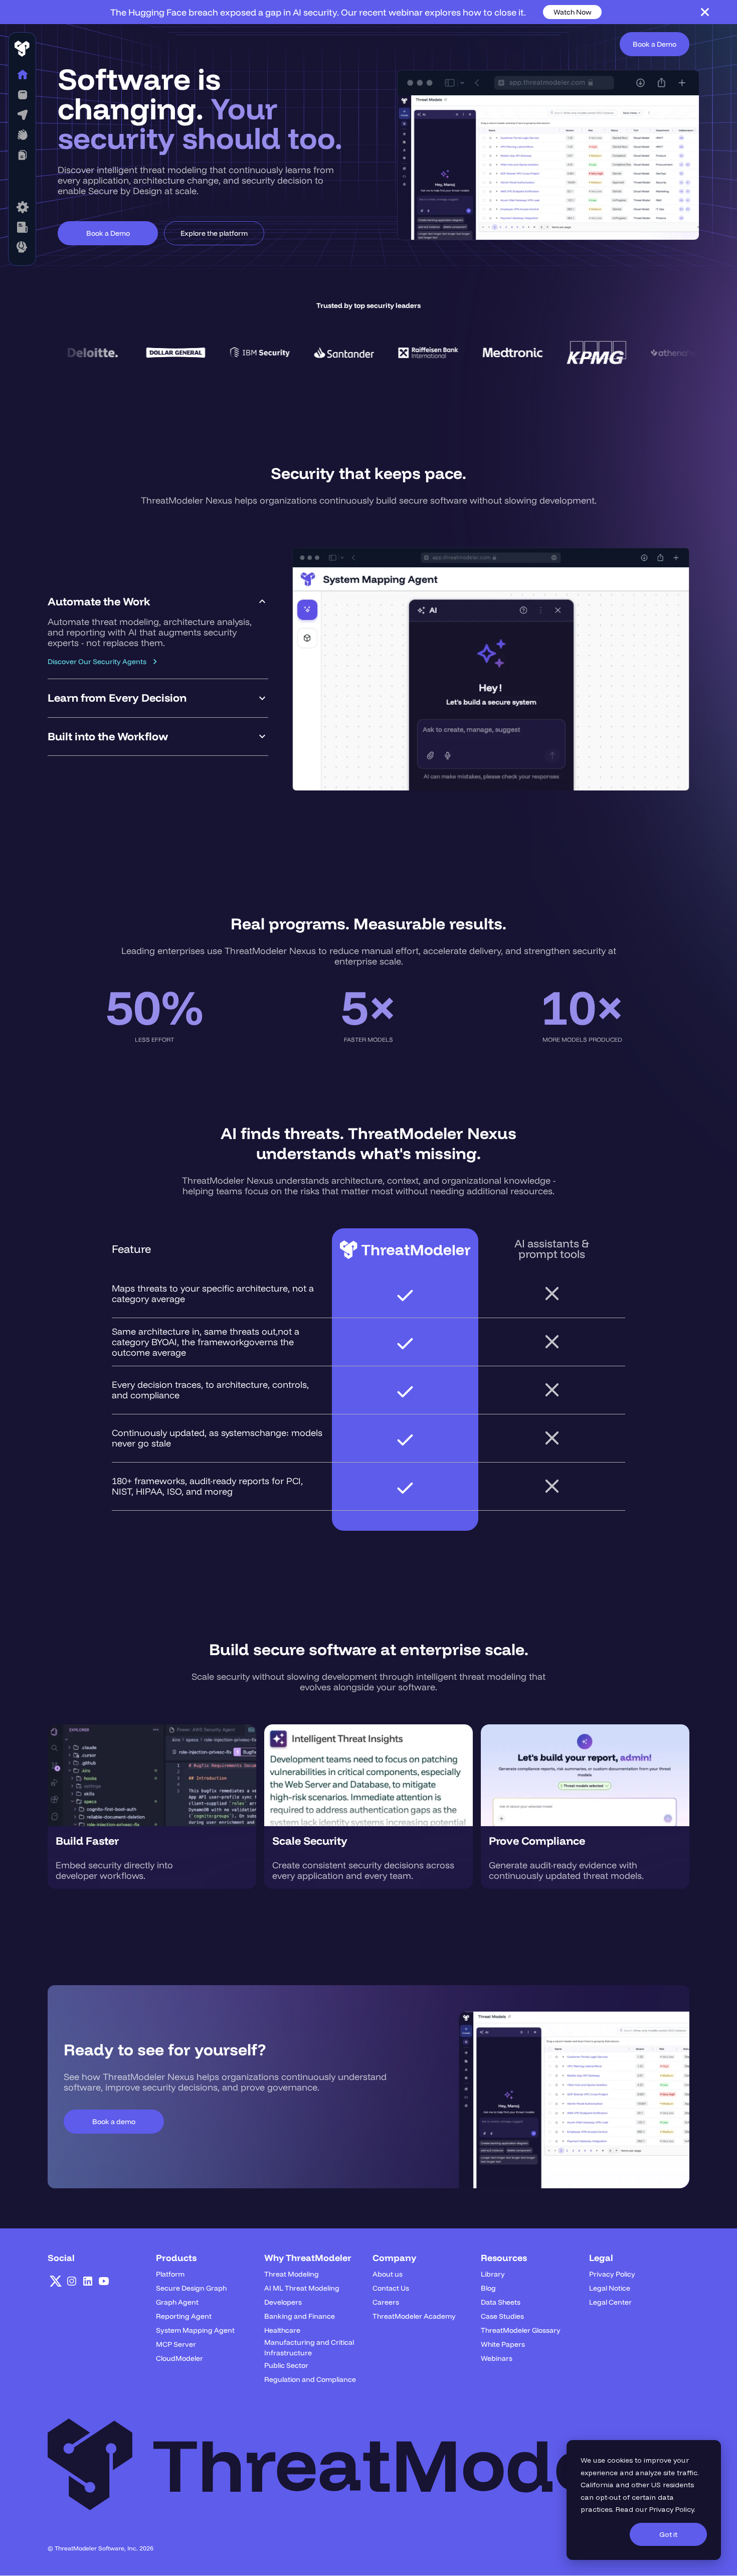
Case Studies (502, 2316)
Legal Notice (610, 2288)
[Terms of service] (22, 207)
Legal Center (610, 2302)
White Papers (503, 2344)
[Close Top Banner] (705, 12)
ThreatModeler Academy (414, 2316)
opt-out (608, 2497)
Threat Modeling (292, 2274)
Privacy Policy (672, 2509)
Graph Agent (177, 2302)
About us (388, 2274)
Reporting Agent (184, 2316)
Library (493, 2274)
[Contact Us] (22, 247)
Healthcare (282, 2330)
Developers (283, 2302)
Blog (488, 2288)
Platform (170, 2274)
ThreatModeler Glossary (521, 2330)
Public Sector (286, 2365)
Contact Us (391, 2288)
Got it (668, 2534)
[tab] (158, 631)
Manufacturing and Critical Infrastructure (309, 2348)
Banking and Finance (300, 2316)
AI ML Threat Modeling (302, 2288)
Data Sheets (501, 2302)
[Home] (22, 75)
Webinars (497, 2358)
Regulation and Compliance (310, 2379)
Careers (386, 2302)
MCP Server (176, 2344)
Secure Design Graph (191, 2288)
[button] (22, 95)
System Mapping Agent (195, 2330)
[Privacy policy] (22, 227)
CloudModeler (179, 2358)
